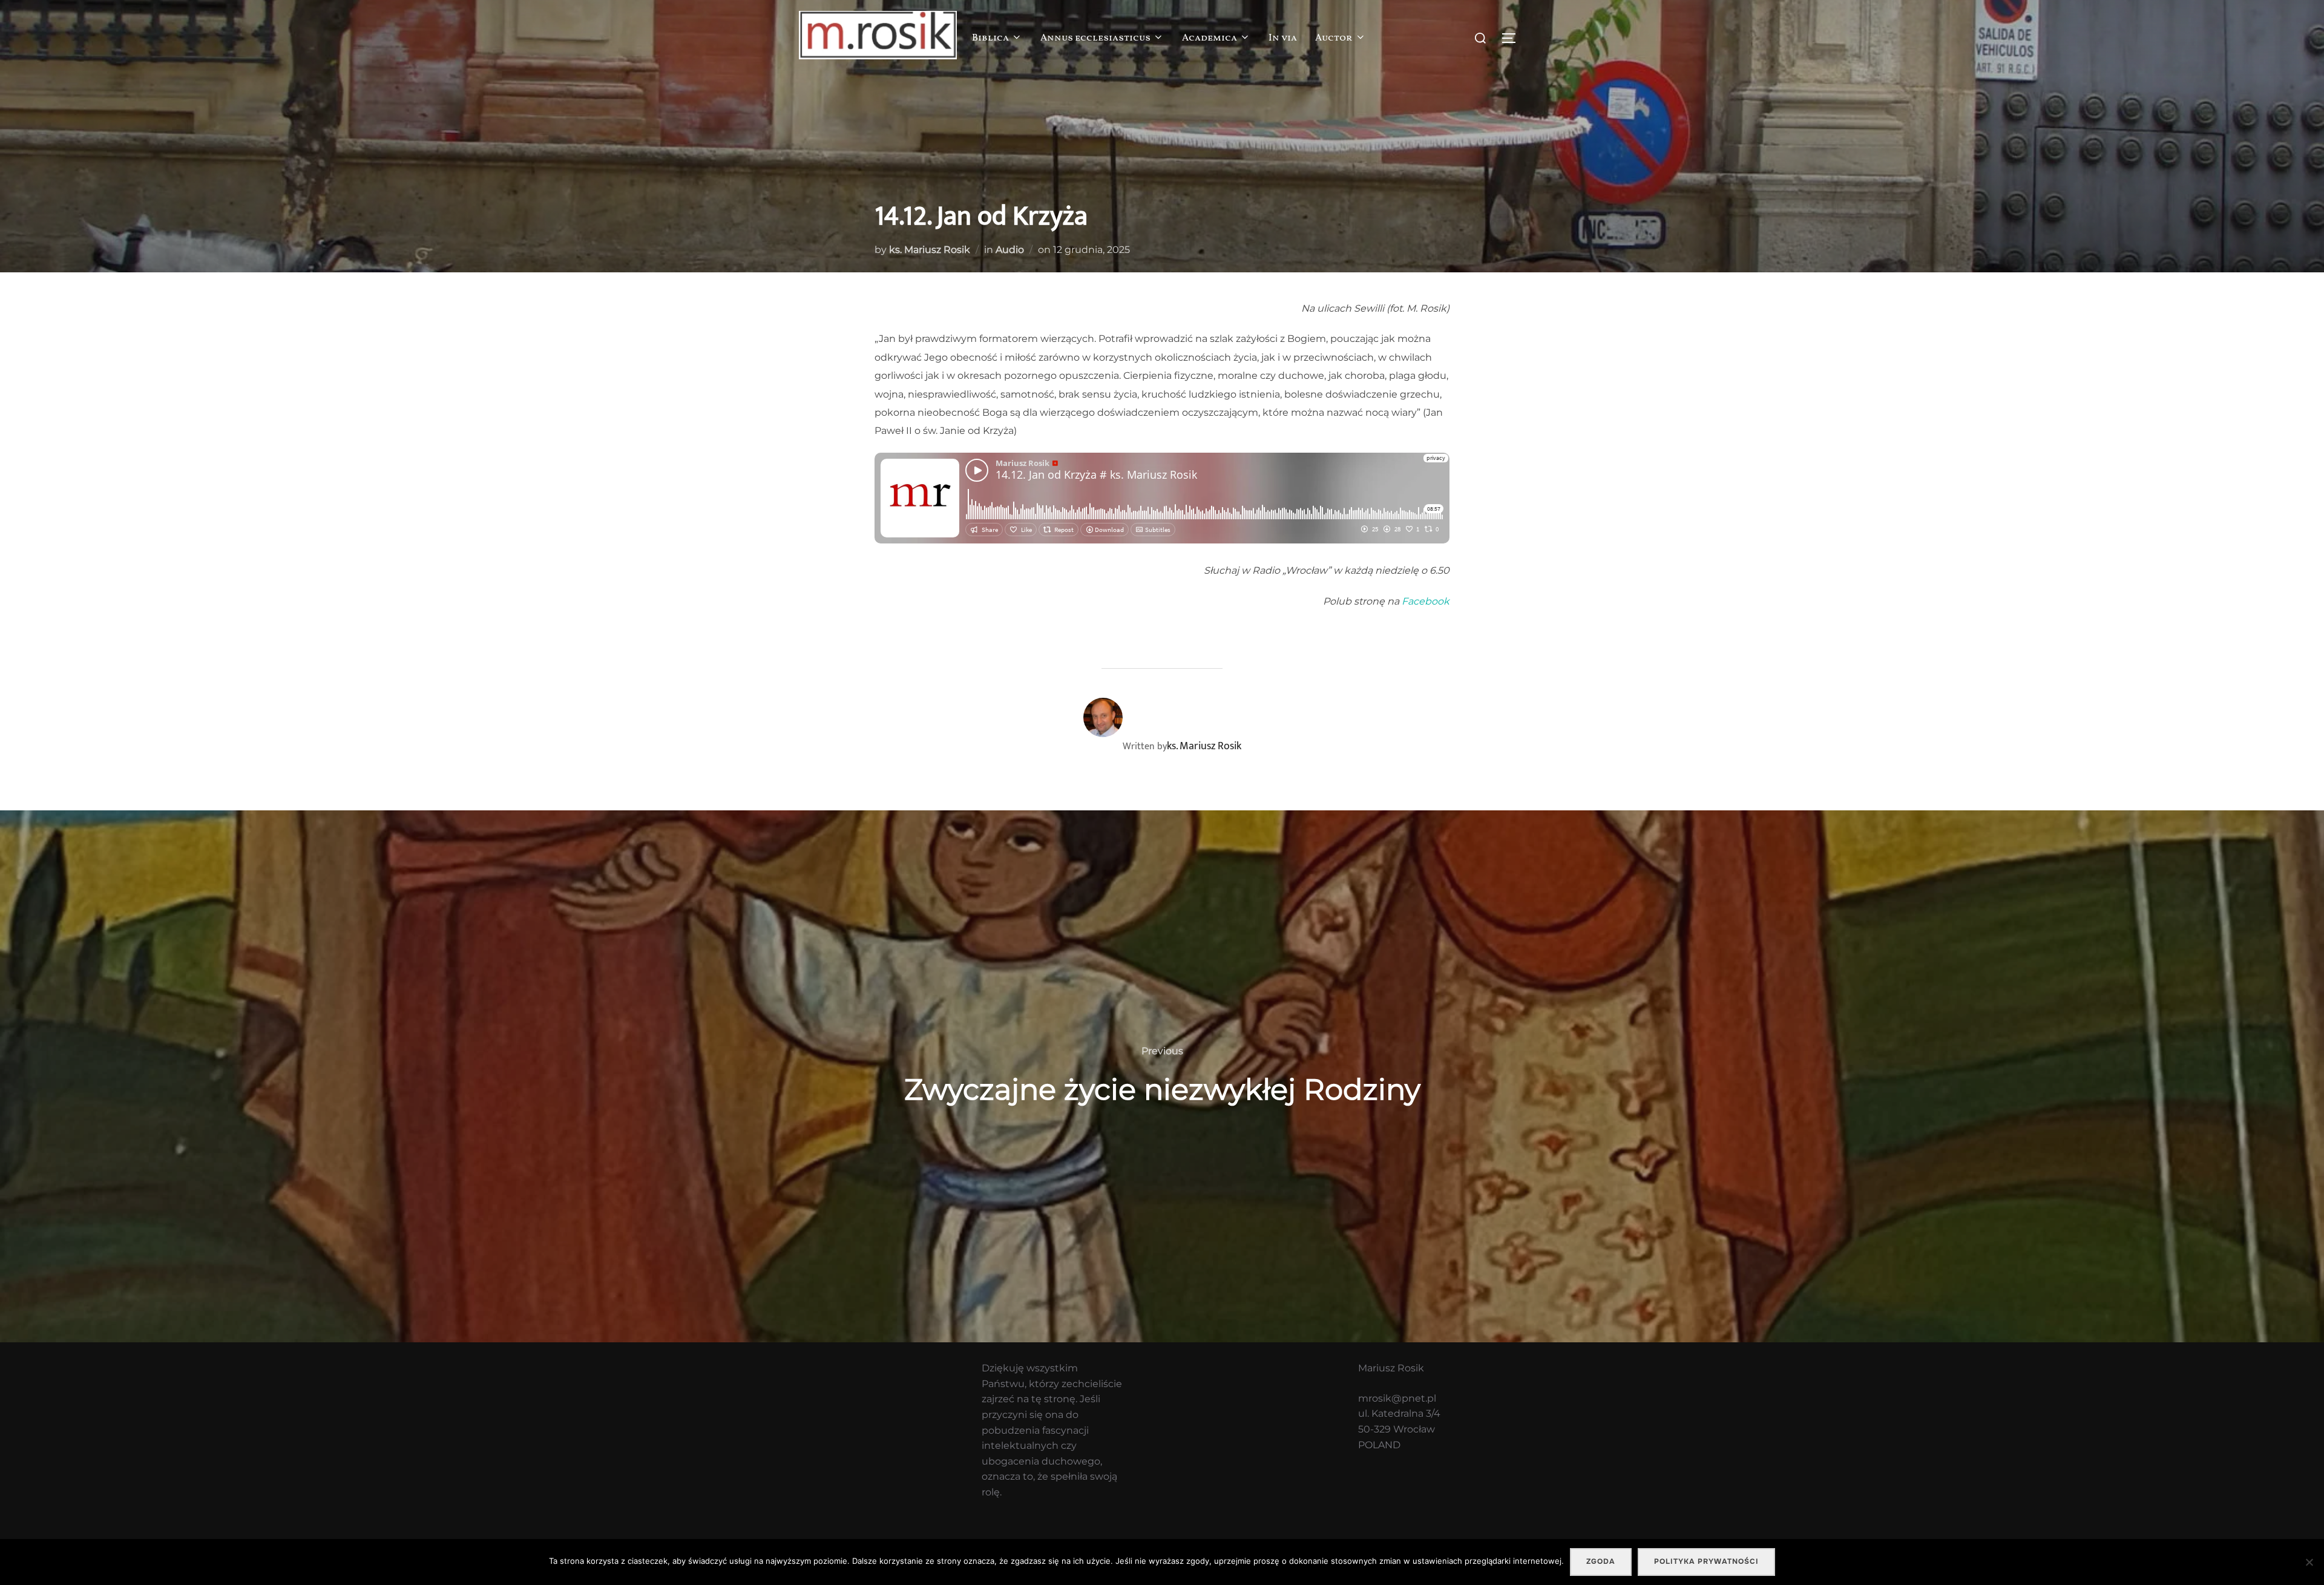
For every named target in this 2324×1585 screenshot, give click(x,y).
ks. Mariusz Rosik (930, 250)
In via (1283, 38)
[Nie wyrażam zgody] (2309, 1562)
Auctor (1334, 38)
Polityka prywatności (1706, 1561)
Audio (1010, 250)
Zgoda (1601, 1561)
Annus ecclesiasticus (1095, 38)
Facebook (1426, 601)
